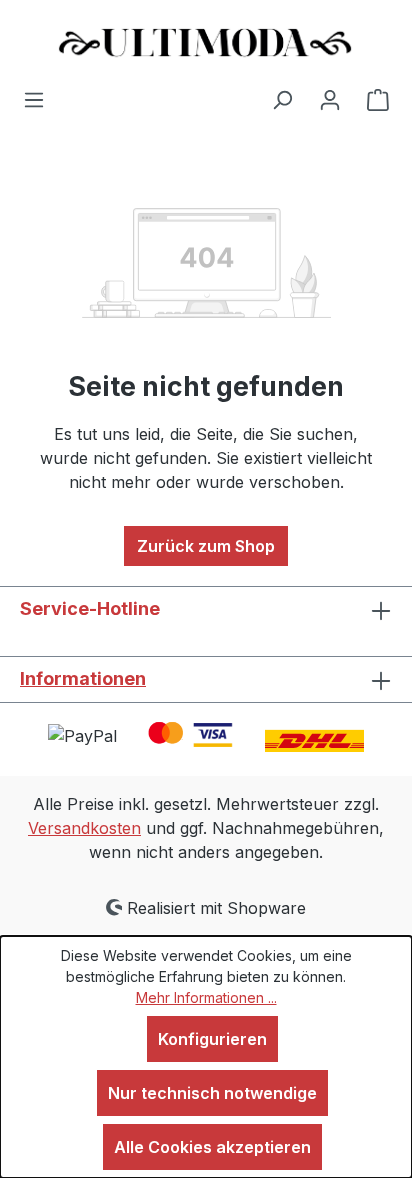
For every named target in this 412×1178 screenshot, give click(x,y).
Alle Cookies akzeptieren (212, 1147)
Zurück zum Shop (206, 546)
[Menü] (34, 99)
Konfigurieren (212, 1039)
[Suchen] (282, 99)
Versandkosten (84, 828)
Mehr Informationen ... (206, 997)
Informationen (83, 678)
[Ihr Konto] (330, 99)
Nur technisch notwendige (212, 1093)
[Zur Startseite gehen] (206, 43)
